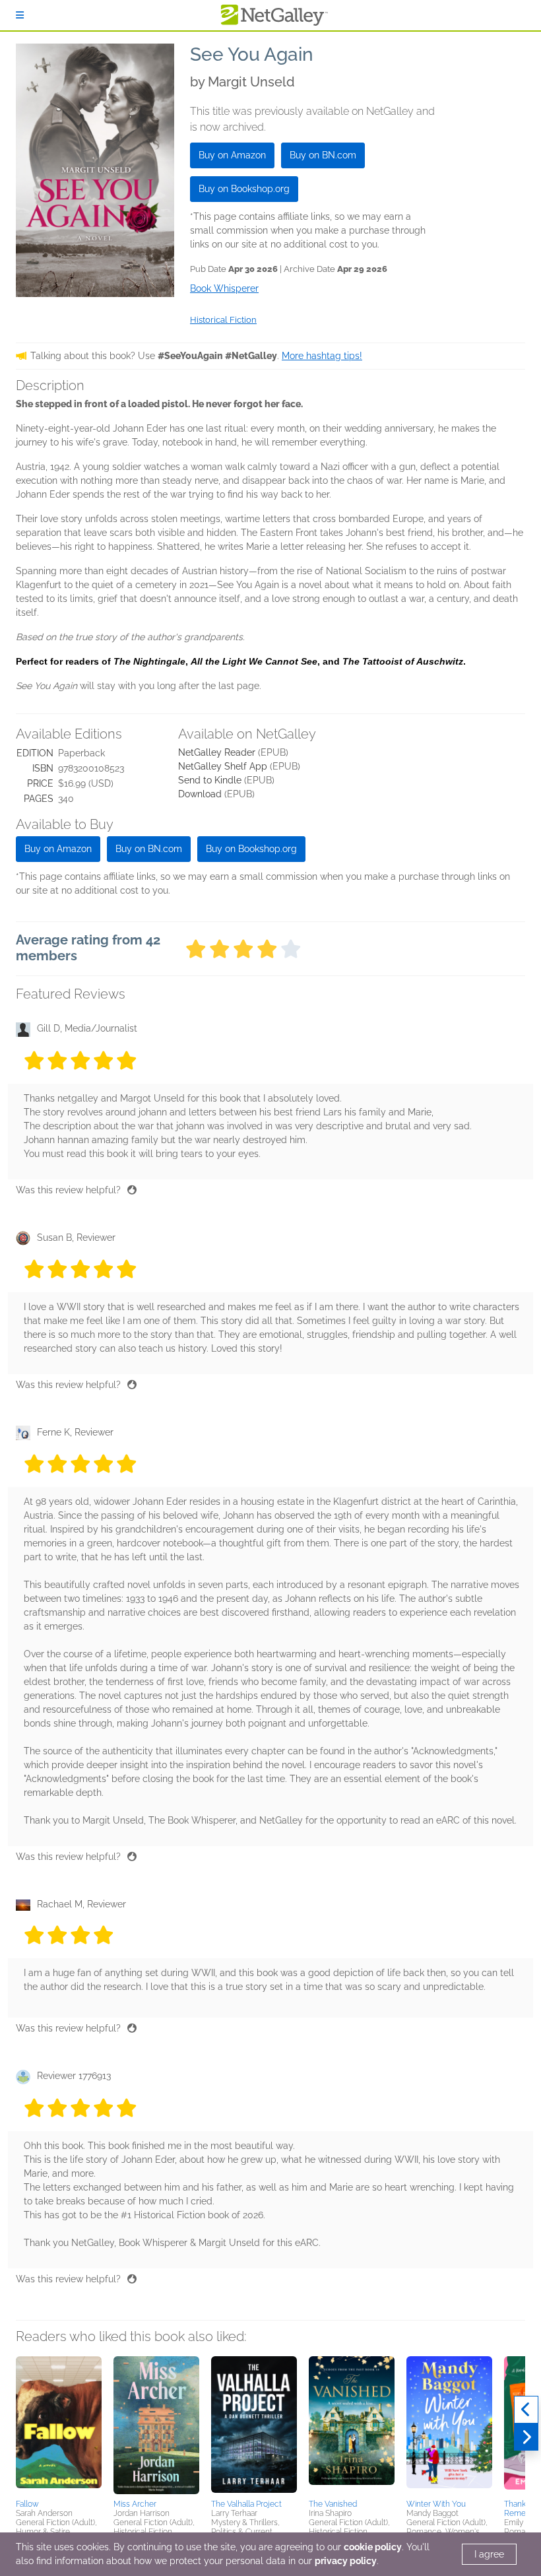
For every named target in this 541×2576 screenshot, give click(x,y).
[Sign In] (20, 15)
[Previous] (526, 2410)
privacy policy (346, 2561)
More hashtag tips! (322, 356)
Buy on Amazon (232, 155)
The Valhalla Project (246, 2504)
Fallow (27, 2504)
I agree (489, 2554)
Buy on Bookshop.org (244, 189)
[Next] (526, 2437)
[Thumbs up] (132, 1190)
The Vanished (333, 2504)
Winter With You (436, 2504)
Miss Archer (135, 2504)
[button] (59, 2426)
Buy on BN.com (323, 155)
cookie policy (373, 2547)
